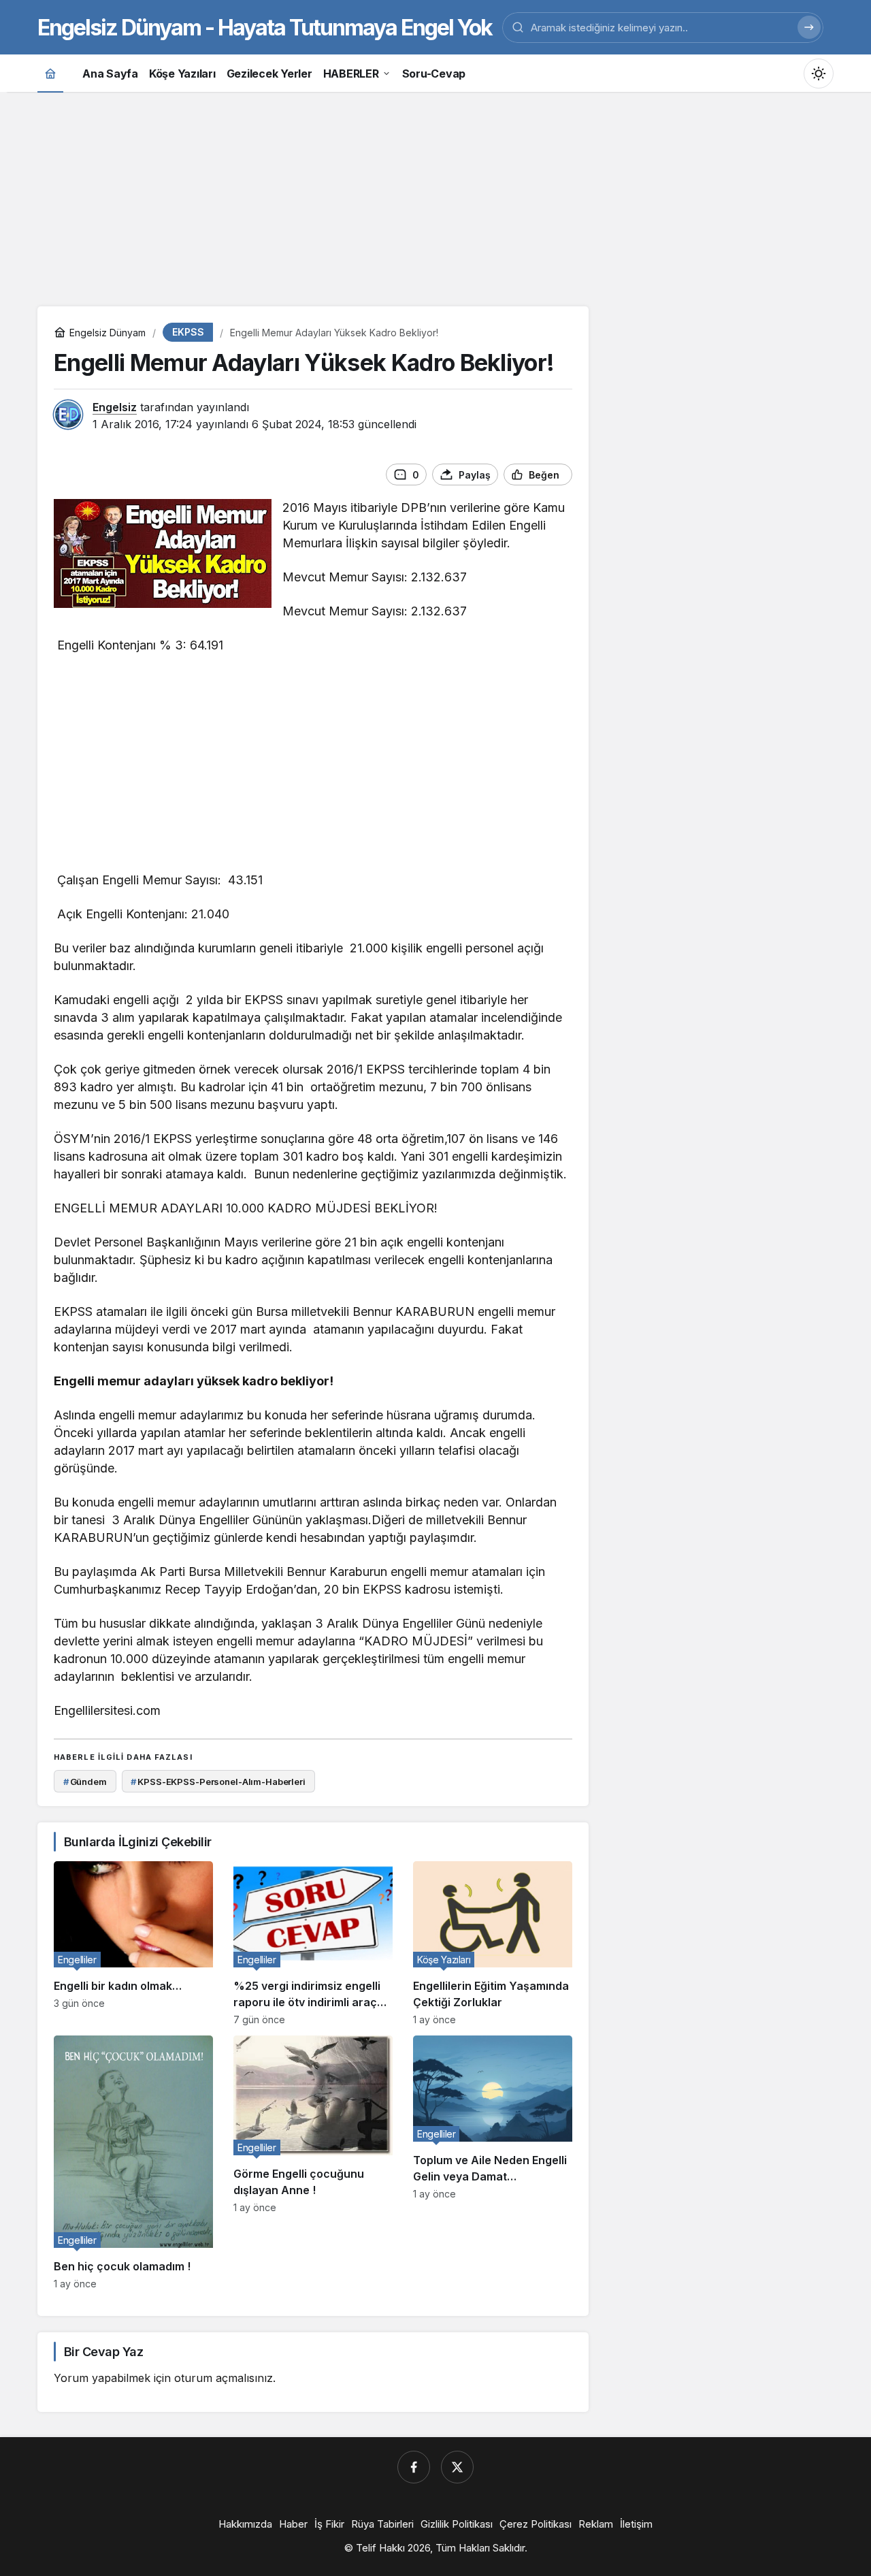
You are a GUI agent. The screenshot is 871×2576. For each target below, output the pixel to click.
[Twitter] (457, 2467)
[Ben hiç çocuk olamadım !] (133, 2162)
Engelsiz (115, 407)
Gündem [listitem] (85, 1782)
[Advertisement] (435, 197)
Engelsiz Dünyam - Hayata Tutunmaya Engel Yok (265, 28)
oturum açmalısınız (224, 2378)
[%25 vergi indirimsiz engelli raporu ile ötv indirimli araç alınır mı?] (313, 1943)
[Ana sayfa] (50, 73)
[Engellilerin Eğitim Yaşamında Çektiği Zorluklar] (493, 1943)
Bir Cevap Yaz (103, 2352)
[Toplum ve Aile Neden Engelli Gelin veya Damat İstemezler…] (493, 2162)
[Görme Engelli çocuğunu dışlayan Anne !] (313, 2162)
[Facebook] (414, 2467)
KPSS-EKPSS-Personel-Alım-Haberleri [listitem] (218, 1782)
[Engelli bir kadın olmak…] (133, 1943)
